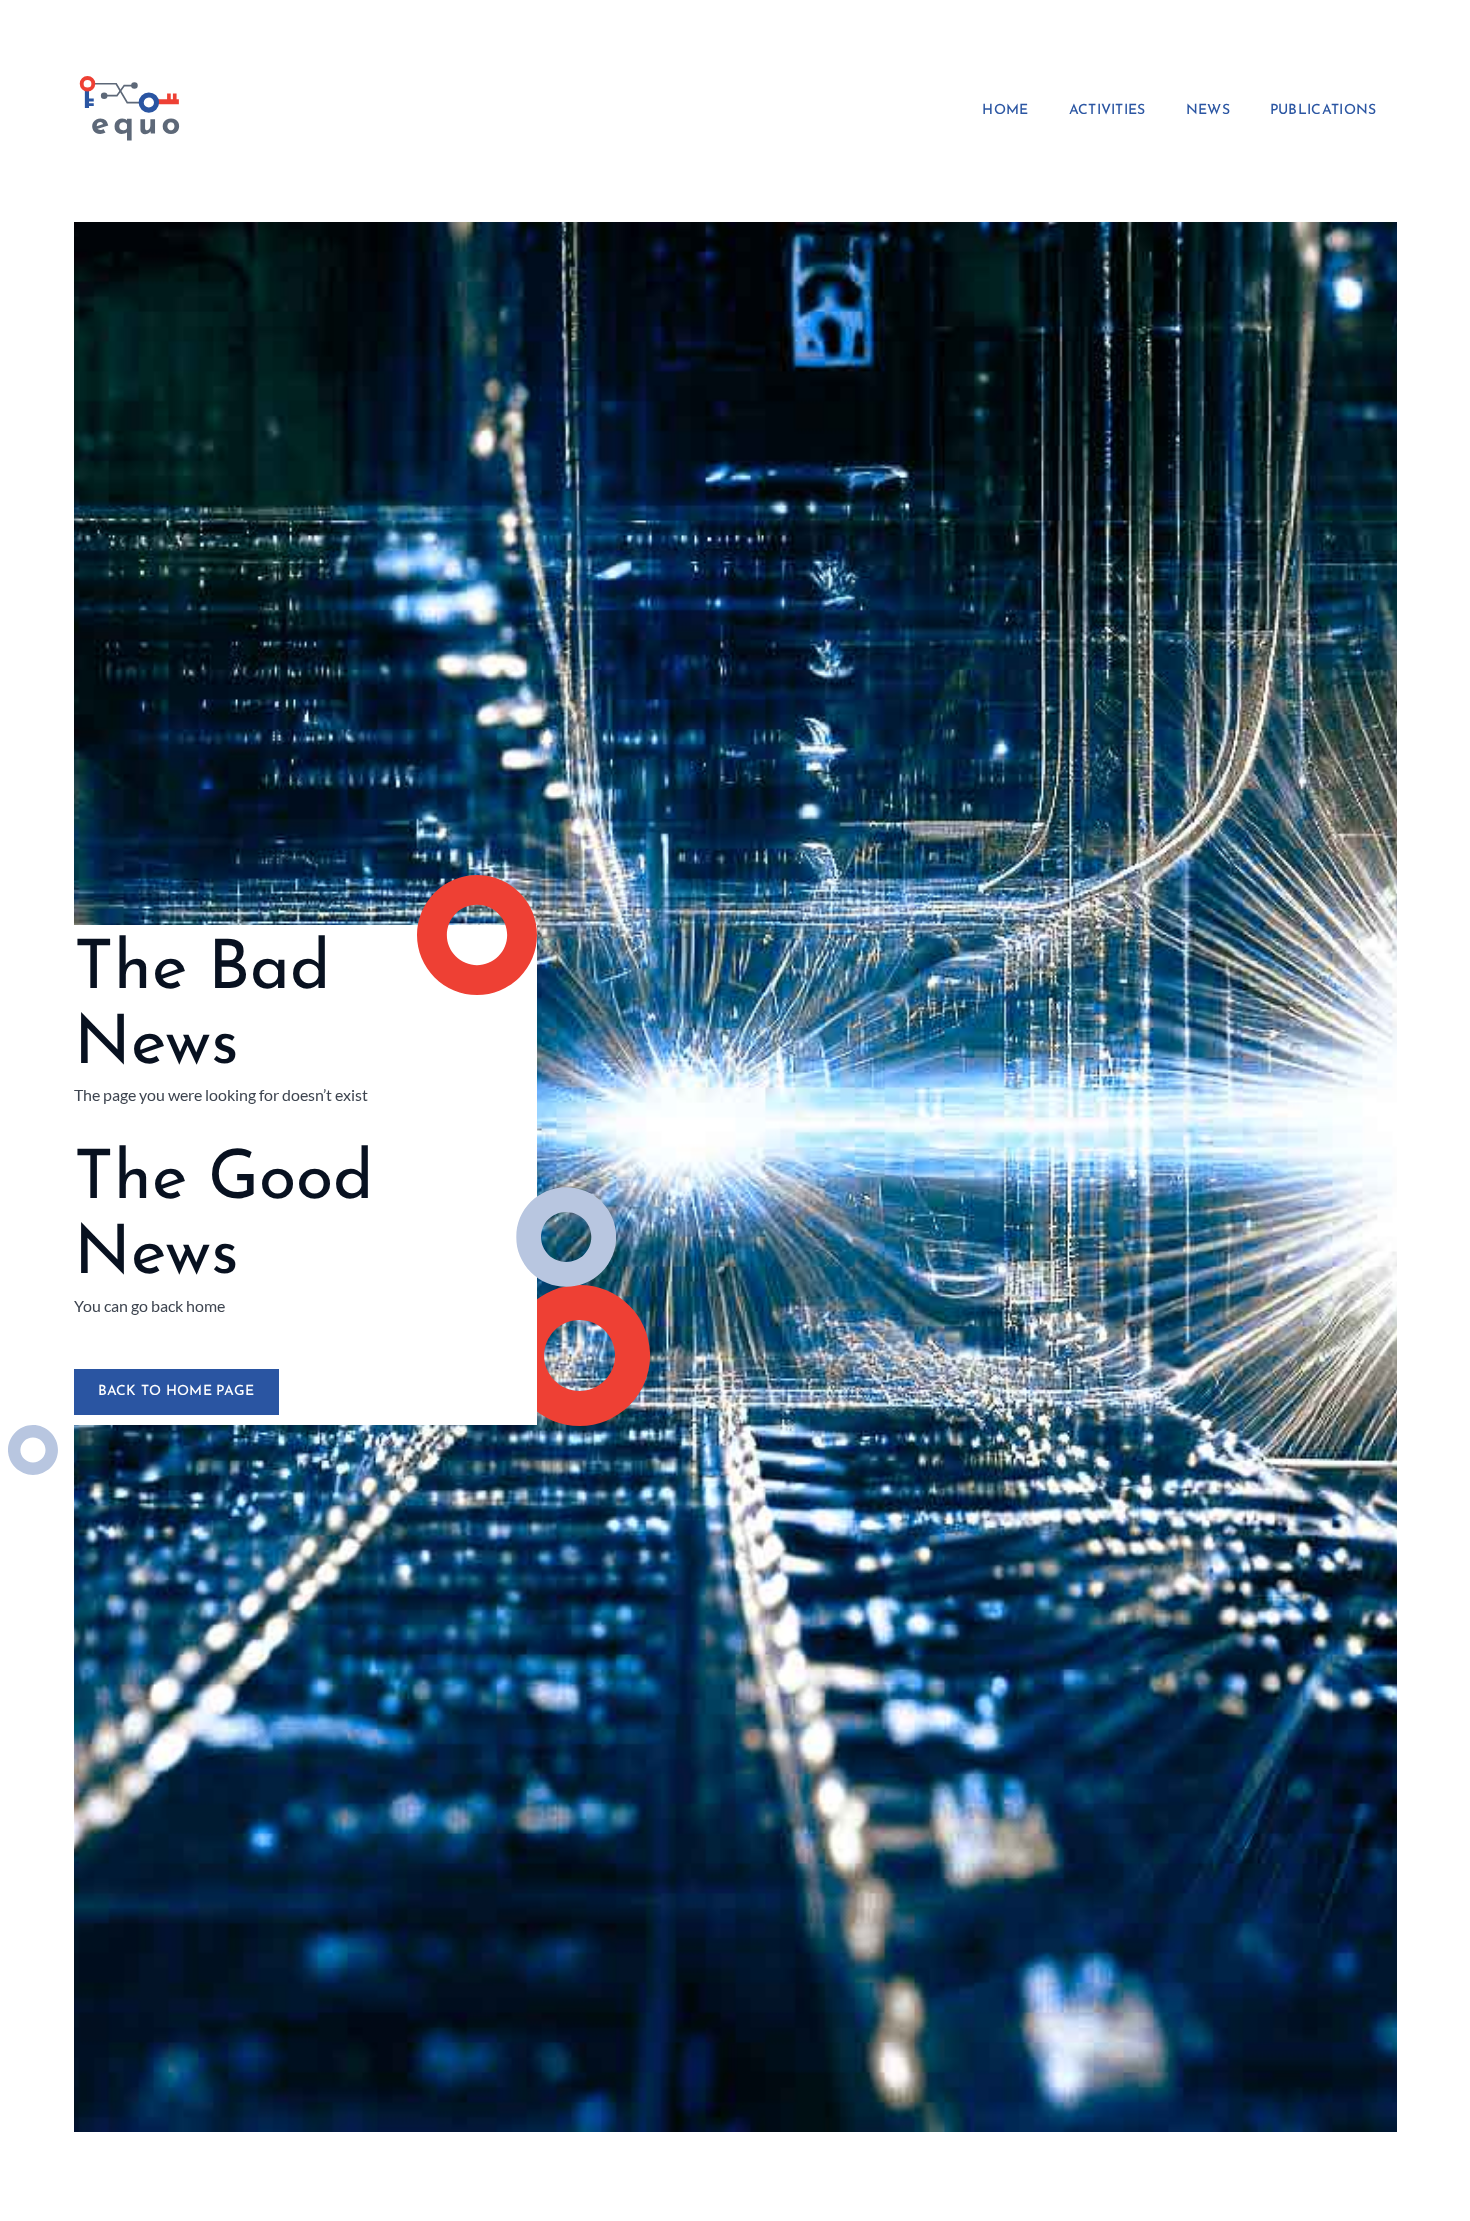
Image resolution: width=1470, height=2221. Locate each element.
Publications (1323, 111)
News (1208, 111)
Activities (1107, 111)
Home (1005, 111)
